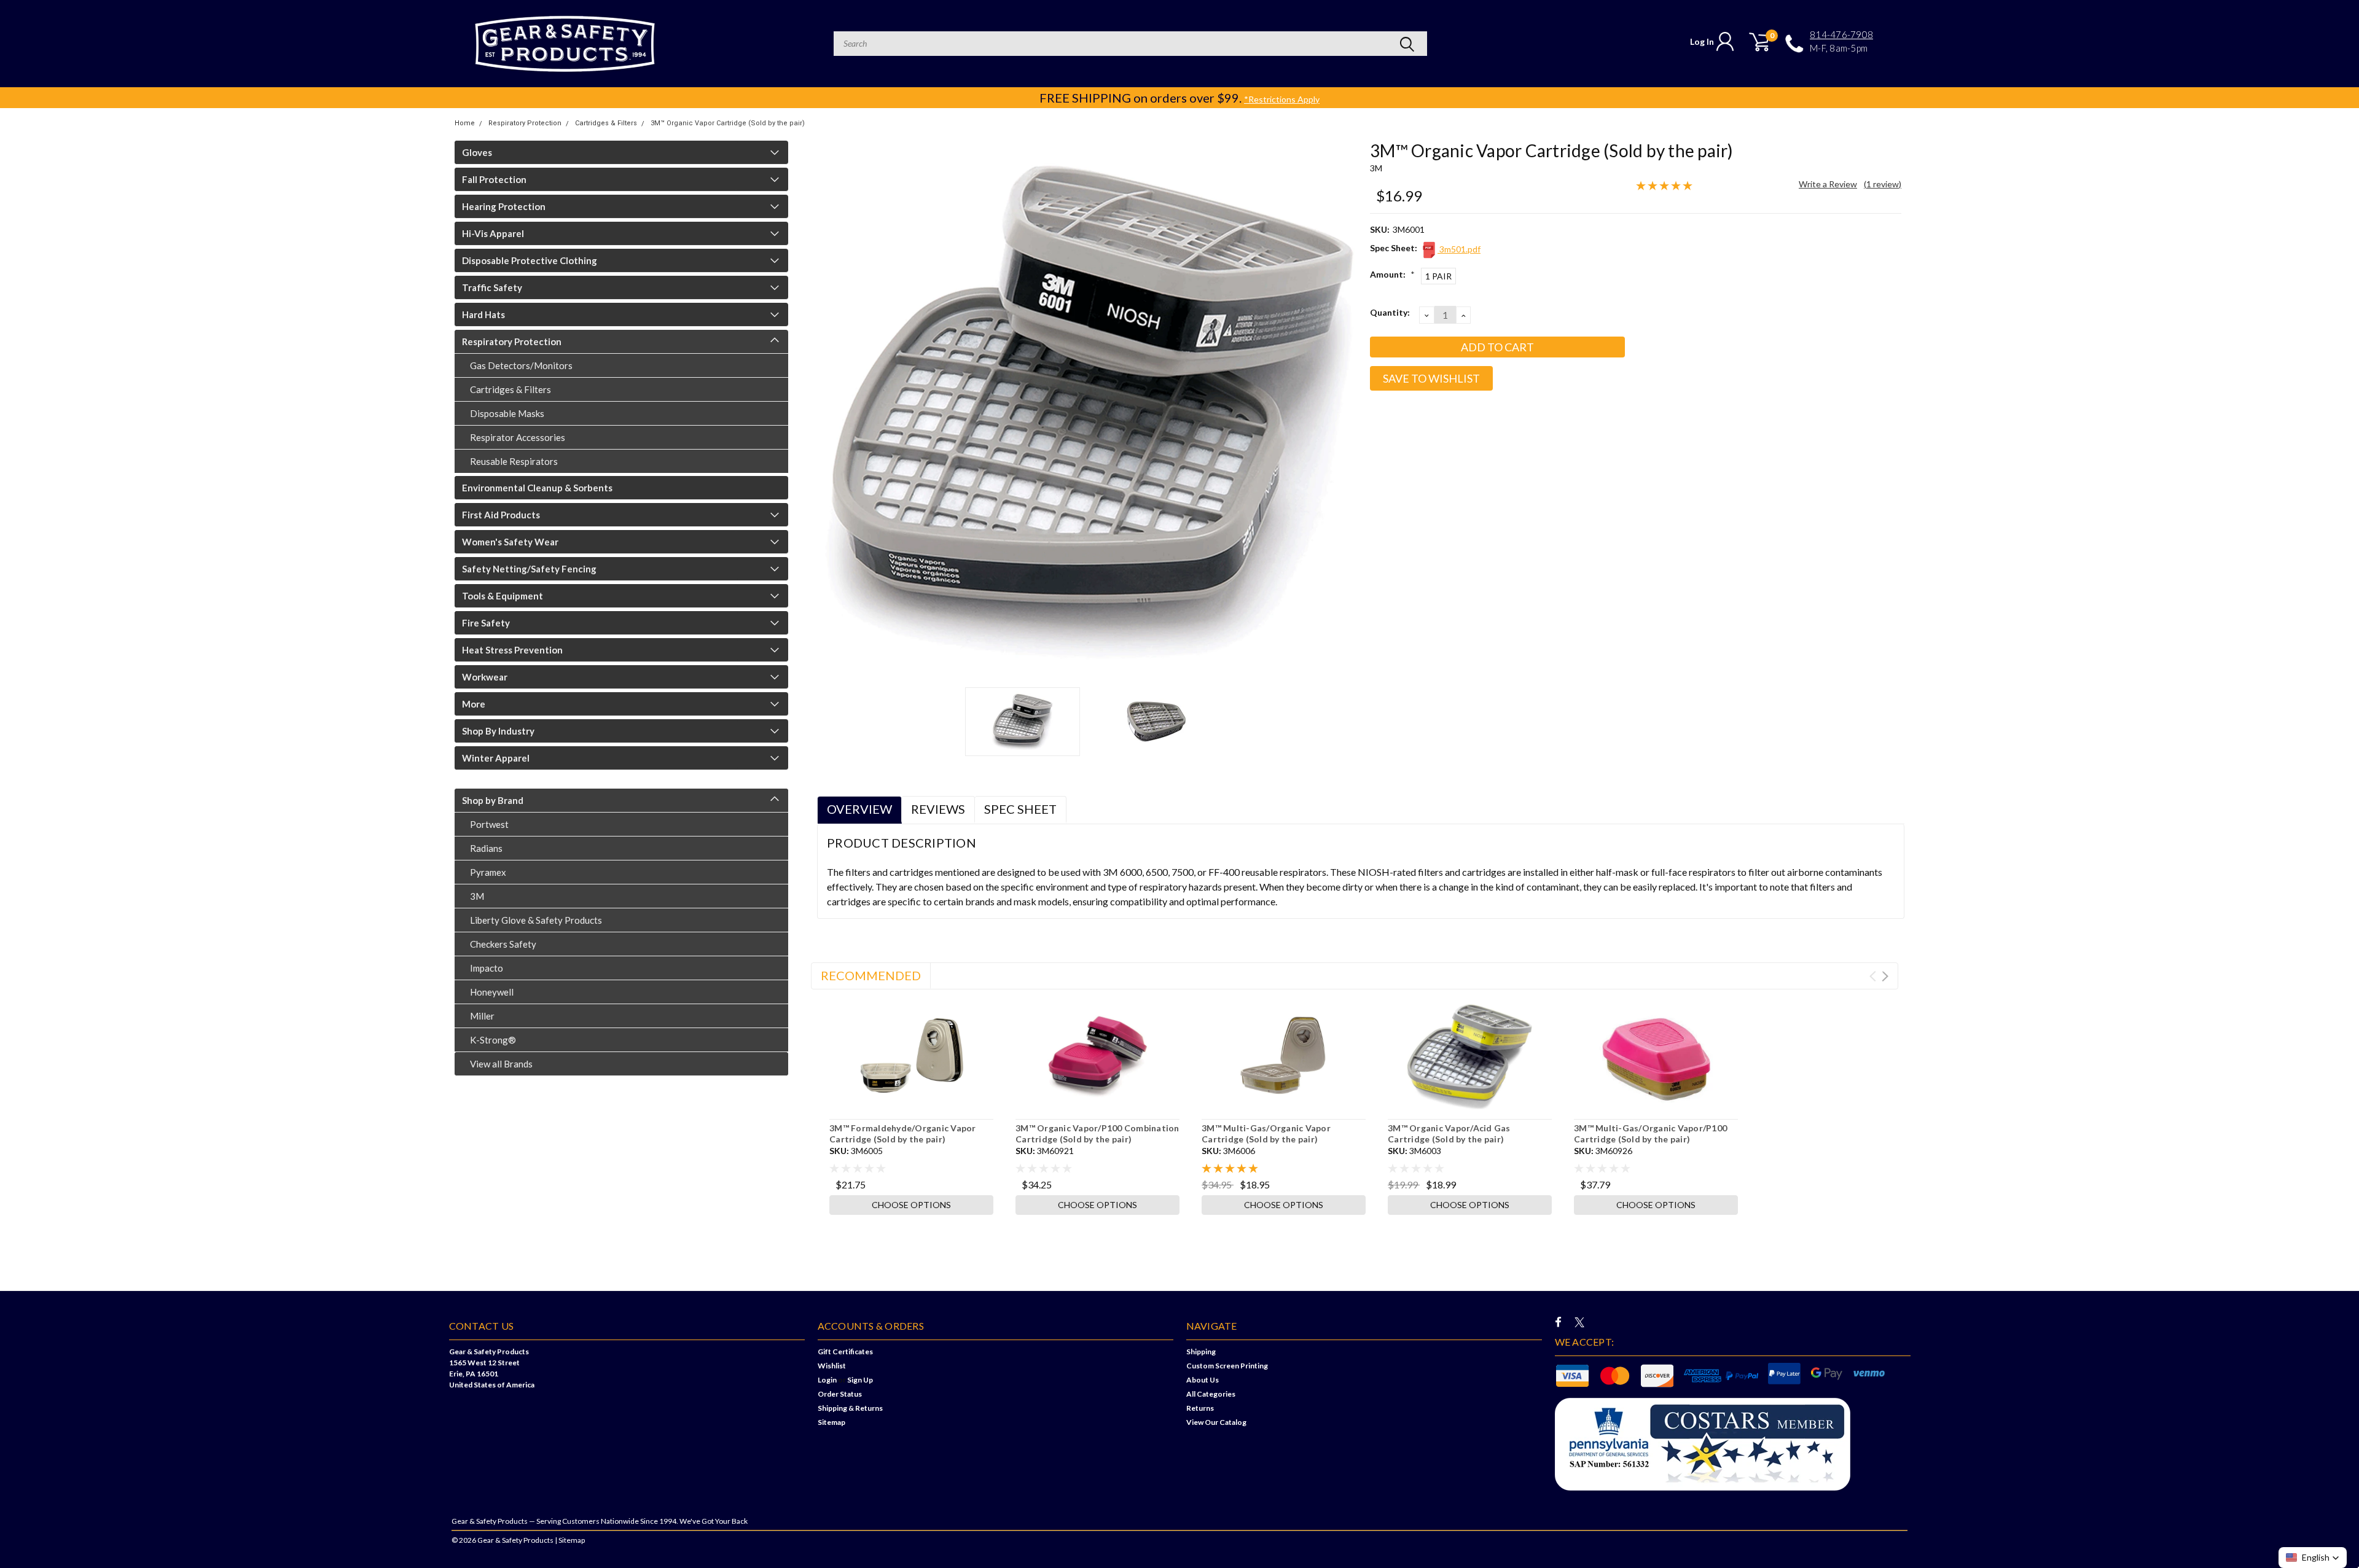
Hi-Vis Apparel (493, 233)
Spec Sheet (1020, 809)
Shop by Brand (493, 800)
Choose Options (911, 1205)
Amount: (1392, 274)
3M (477, 896)
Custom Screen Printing (1227, 1366)
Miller (482, 1016)
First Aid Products (501, 515)
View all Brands (501, 1064)
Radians (486, 848)
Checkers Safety (503, 944)
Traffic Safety (492, 287)
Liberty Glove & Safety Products (536, 920)
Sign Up (860, 1380)
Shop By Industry (498, 731)
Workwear (485, 677)
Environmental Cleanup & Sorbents (537, 488)
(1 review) (1883, 184)
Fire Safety (486, 623)
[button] (2313, 1558)
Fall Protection (494, 179)
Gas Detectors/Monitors (521, 365)
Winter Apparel (496, 758)
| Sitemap (570, 1540)
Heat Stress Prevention (512, 650)
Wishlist (832, 1366)
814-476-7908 (1841, 35)
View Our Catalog (1216, 1422)
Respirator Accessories (518, 437)
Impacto (487, 968)
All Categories (1211, 1394)
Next (1345, 409)
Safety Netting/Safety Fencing (529, 569)
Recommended (871, 975)
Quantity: (1390, 312)
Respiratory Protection (525, 123)
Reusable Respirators (514, 461)
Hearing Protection (504, 206)
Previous (832, 409)
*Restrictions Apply (1282, 99)
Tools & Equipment (503, 596)
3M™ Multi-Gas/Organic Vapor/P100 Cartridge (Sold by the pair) (1650, 1133)
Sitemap (831, 1422)
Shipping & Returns (850, 1408)
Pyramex (488, 872)
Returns (1200, 1408)
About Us (1203, 1380)
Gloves (477, 152)
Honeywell (492, 992)
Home (465, 123)
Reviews (938, 809)
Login (827, 1380)
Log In (1702, 41)
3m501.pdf (1459, 249)
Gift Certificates (845, 1352)
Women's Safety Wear (510, 542)
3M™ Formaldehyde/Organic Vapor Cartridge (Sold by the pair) (903, 1133)
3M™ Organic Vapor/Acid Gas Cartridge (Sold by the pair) (1449, 1133)
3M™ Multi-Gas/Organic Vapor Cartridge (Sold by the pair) (1266, 1133)
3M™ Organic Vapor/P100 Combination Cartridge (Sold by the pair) (1097, 1133)
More (474, 704)
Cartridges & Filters (606, 123)
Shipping (1201, 1352)
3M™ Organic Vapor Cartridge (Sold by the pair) (728, 123)
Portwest (489, 824)
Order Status (840, 1394)
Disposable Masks (507, 413)
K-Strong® (493, 1040)
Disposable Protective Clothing (530, 260)
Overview (859, 809)
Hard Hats (483, 314)
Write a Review (1828, 184)
